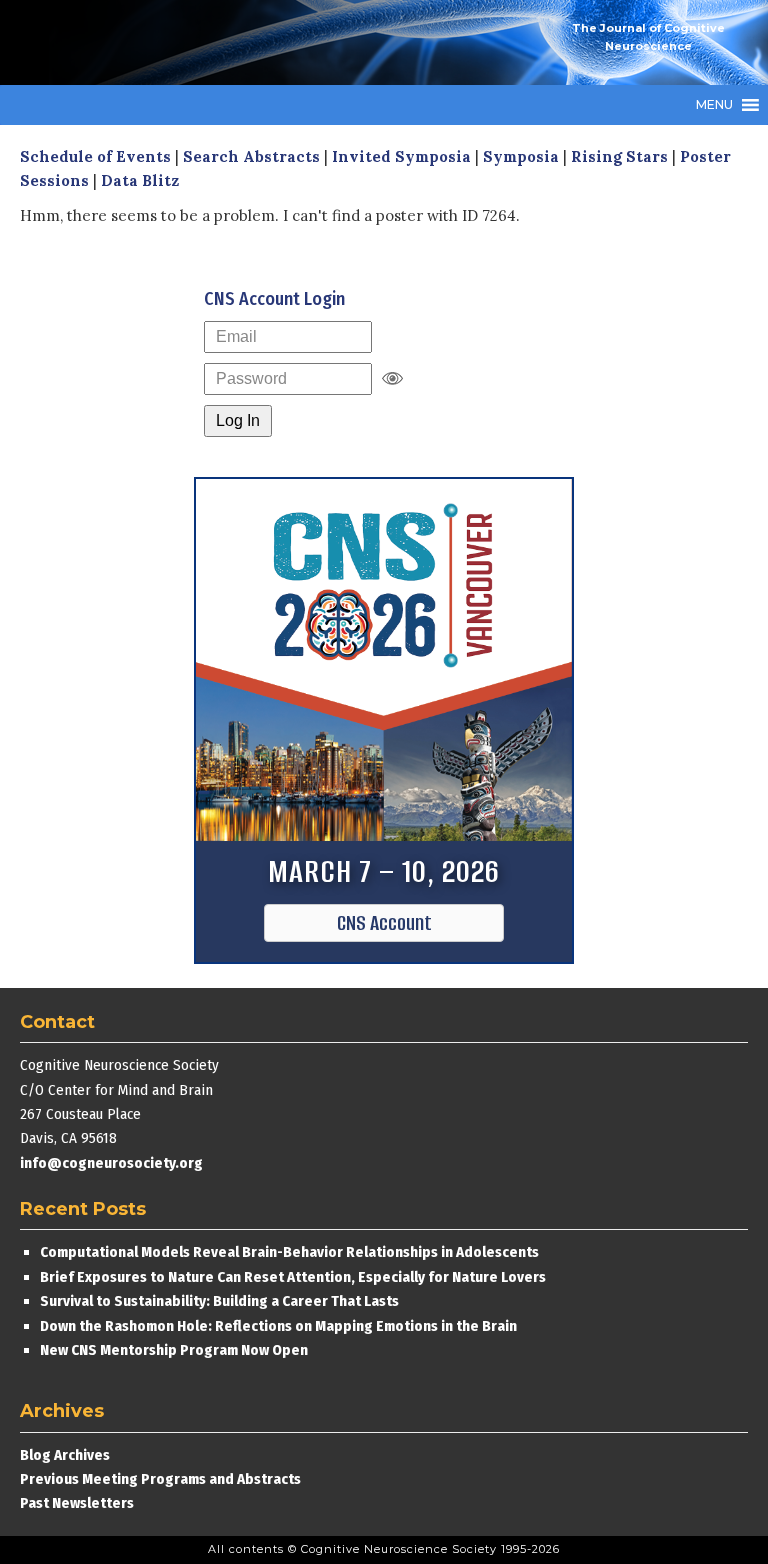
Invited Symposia (401, 156)
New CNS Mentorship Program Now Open (174, 1350)
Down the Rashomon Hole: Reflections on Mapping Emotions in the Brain (278, 1326)
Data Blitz (140, 180)
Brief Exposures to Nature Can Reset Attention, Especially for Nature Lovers (294, 1277)
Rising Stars (619, 156)
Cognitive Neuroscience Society (170, 42)
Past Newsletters (77, 1503)
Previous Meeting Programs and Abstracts (160, 1479)
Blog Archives (65, 1455)
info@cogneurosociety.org (111, 1163)
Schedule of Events (95, 156)
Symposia (521, 156)
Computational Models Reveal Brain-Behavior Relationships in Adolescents (289, 1252)
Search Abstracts (251, 156)
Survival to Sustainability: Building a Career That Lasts (219, 1301)
